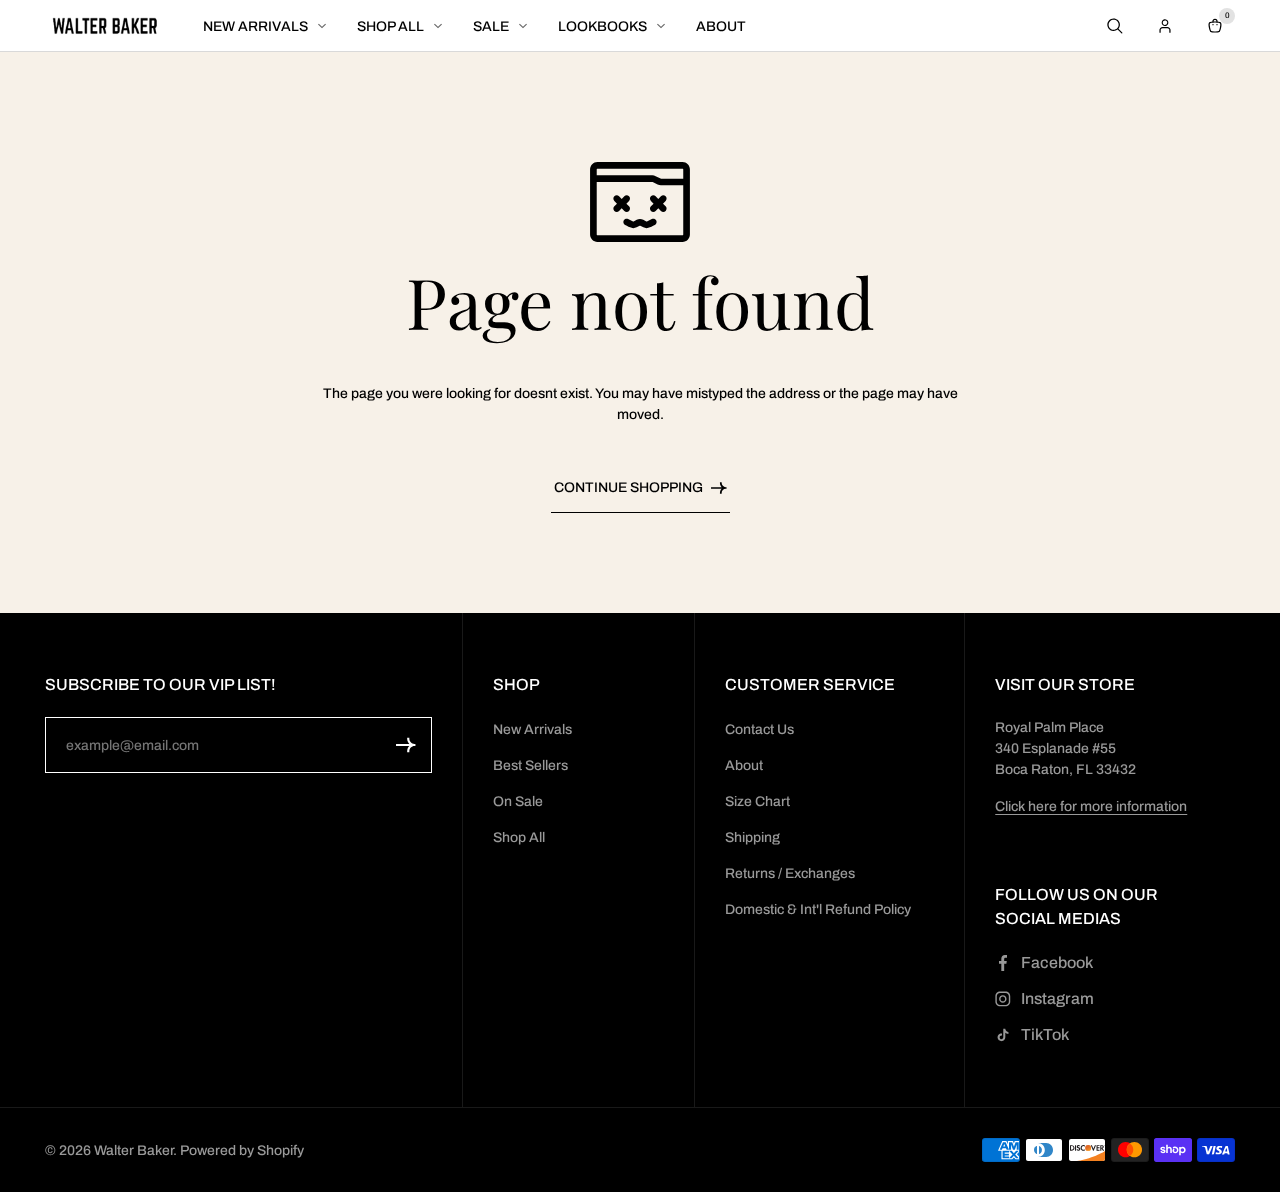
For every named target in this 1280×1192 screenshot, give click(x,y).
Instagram (1057, 998)
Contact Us (759, 729)
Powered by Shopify (242, 1150)
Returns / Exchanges (790, 873)
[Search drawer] (1115, 26)
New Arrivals (532, 729)
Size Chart (757, 801)
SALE (491, 26)
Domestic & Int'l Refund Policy (818, 909)
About (744, 765)
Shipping (752, 837)
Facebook (1057, 962)
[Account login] (1165, 26)
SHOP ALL (390, 26)
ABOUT (721, 26)
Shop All (519, 837)
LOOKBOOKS (602, 26)
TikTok (1045, 1034)
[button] (406, 745)
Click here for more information (1091, 806)
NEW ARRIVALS (255, 26)
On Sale (518, 801)
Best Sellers (530, 765)
